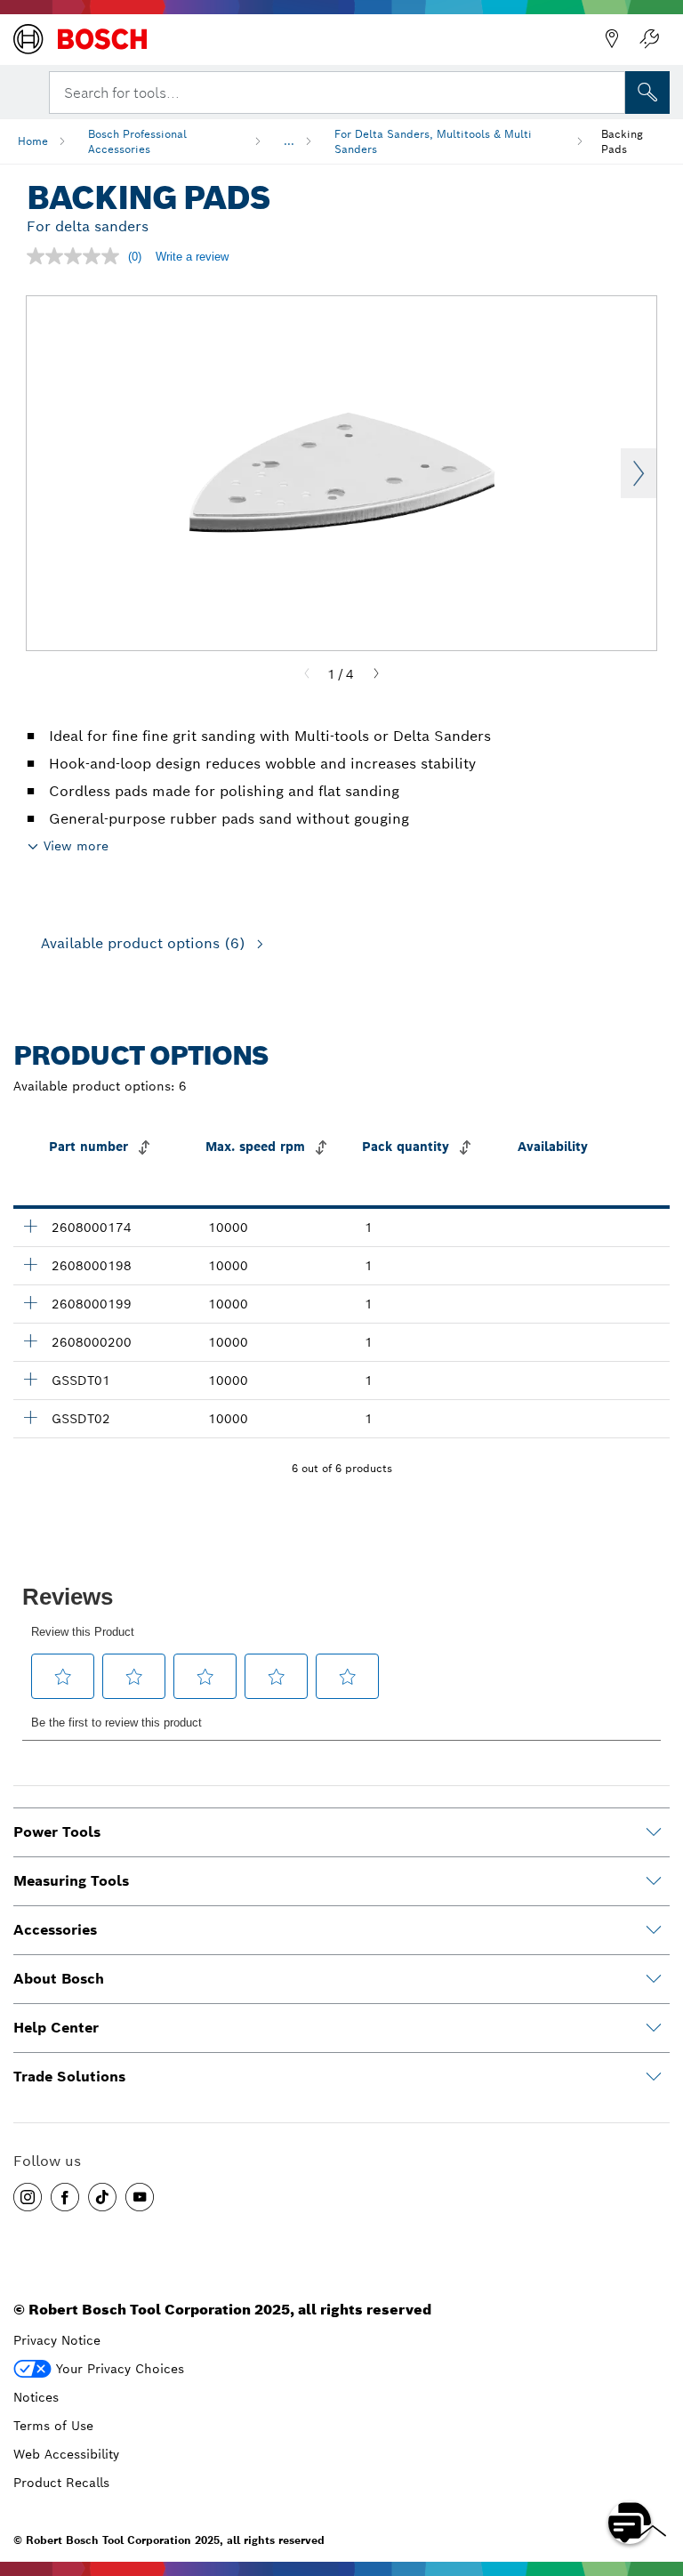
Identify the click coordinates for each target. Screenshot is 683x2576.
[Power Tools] (654, 1832)
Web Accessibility (66, 2454)
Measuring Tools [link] (71, 1881)
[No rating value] (77, 256)
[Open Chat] (630, 2523)
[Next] (376, 674)
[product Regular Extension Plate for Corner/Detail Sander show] (30, 1340)
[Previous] (307, 674)
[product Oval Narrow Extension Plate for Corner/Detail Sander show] (30, 1264)
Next (639, 473)
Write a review (192, 257)
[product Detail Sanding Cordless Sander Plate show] (30, 1379)
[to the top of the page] (656, 2471)
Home (33, 141)
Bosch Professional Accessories (137, 141)
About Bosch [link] (59, 1979)
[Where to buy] (612, 39)
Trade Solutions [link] (69, 2077)
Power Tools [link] (57, 1832)
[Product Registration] (649, 39)
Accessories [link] (55, 1930)
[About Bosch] (654, 1979)
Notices (36, 2397)
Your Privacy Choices (120, 2369)
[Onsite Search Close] (610, 91)
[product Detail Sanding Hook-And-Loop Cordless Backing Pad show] (30, 1417)
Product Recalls (61, 2483)
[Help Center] (654, 2028)
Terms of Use (53, 2426)
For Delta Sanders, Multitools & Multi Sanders (433, 141)
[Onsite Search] (647, 93)
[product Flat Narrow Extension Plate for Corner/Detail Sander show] (30, 1302)
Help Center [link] (56, 2028)
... (289, 141)
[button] (28, 2197)
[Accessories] (654, 1930)
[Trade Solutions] (654, 2077)
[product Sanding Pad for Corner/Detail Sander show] (30, 1226)
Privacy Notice (57, 2340)
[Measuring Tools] (654, 1881)
